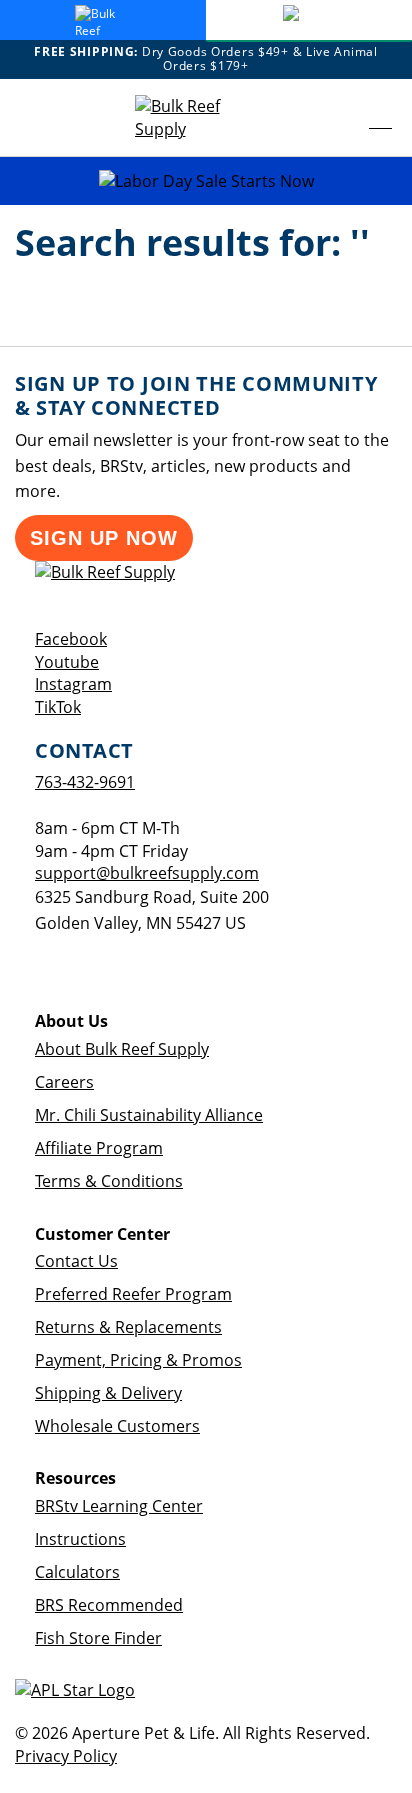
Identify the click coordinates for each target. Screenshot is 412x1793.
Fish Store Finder (98, 1638)
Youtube (67, 662)
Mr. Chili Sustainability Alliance (149, 1115)
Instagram (73, 684)
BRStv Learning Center (119, 1506)
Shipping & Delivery (108, 1393)
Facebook (71, 639)
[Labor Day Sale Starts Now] (206, 181)
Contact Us (76, 1261)
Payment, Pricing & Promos (138, 1360)
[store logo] (195, 118)
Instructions (80, 1539)
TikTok (58, 707)
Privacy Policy (66, 1756)
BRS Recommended (109, 1605)
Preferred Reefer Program (133, 1294)
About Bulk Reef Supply (122, 1049)
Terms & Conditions (109, 1181)
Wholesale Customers (117, 1426)
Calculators (77, 1572)
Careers (64, 1082)
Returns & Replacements (128, 1327)
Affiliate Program (99, 1148)
